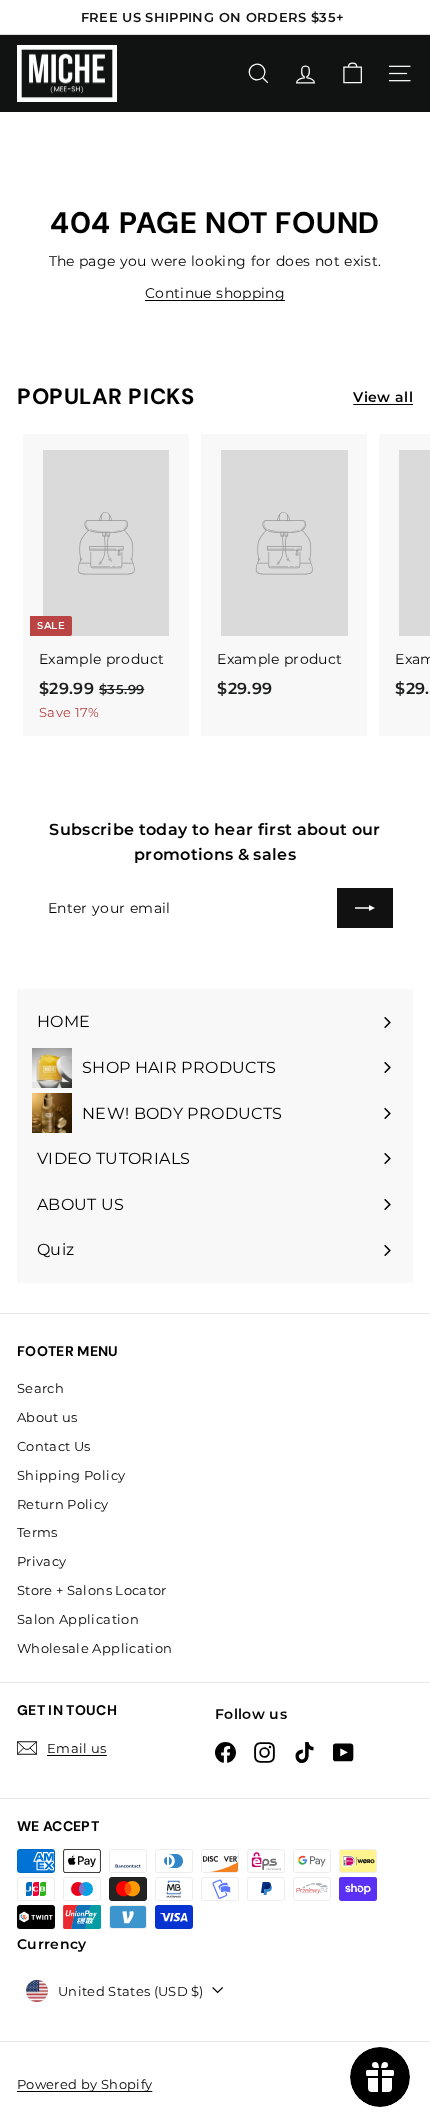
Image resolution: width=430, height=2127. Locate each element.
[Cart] (352, 73)
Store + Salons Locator (92, 1590)
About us (47, 1417)
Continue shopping (215, 293)
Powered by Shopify (84, 2084)
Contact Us (54, 1446)
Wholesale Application (94, 1648)
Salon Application (78, 1619)
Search (40, 1388)
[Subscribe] (365, 908)
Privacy (41, 1561)
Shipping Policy (71, 1475)
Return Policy (63, 1504)
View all (383, 397)
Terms (37, 1532)
